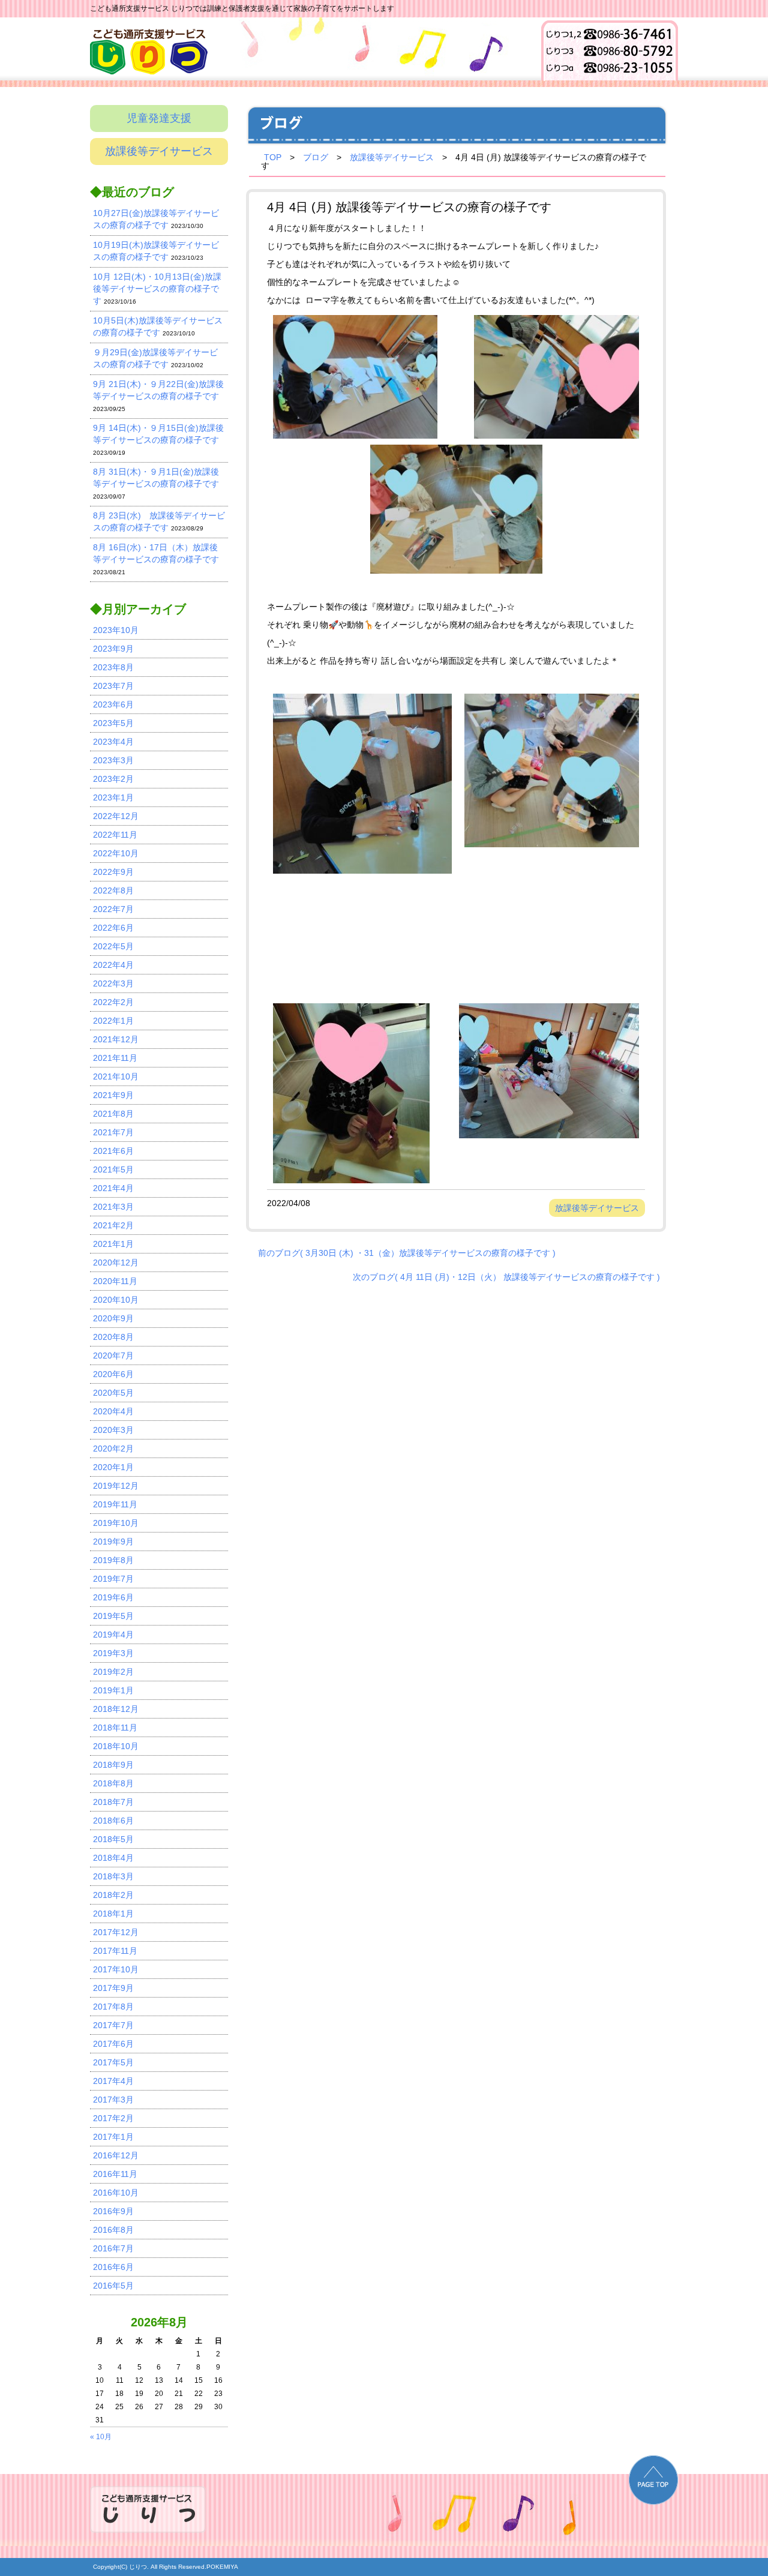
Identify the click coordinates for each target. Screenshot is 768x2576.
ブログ (316, 157)
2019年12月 (116, 1486)
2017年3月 (113, 2100)
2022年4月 (113, 965)
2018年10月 (116, 1746)
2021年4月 (113, 1188)
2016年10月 (116, 2193)
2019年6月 (113, 1597)
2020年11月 (115, 1281)
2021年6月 (113, 1151)
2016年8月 (113, 2230)
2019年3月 (113, 1653)
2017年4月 (113, 2081)
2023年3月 (113, 760)
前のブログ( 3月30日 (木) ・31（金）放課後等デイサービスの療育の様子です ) (407, 1253)
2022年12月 (116, 816)
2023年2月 (113, 779)
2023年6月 (113, 704)
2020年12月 (116, 1262)
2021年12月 (116, 1039)
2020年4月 (113, 1411)
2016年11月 (115, 2174)
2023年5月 (113, 723)
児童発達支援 (159, 118)
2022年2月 (113, 1002)
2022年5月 (113, 946)
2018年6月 (113, 1821)
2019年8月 (113, 1560)
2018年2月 (113, 1895)
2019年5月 (113, 1616)
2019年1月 (113, 1690)
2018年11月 (115, 1728)
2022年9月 (113, 872)
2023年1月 (113, 797)
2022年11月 (115, 835)
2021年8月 (113, 1114)
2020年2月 (113, 1449)
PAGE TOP (653, 2480)
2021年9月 (113, 1095)
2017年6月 (113, 2044)
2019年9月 (113, 1542)
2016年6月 (113, 2267)
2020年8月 (113, 1337)
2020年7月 (113, 1356)
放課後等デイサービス (159, 151)
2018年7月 (113, 1802)
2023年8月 (113, 667)
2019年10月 (116, 1523)
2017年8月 (113, 2007)
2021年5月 (113, 1169)
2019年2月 (113, 1672)
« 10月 (101, 2437)
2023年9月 (113, 649)
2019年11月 (115, 1504)
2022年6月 (113, 928)
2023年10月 (116, 630)
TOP (273, 157)
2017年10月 (116, 1969)
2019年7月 (113, 1579)
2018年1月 (113, 1914)
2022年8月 (113, 890)
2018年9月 (113, 1765)
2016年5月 (113, 2286)
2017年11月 (115, 1951)
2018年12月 (116, 1709)
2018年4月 (113, 1858)
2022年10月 (116, 853)
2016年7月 (113, 2248)
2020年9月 (113, 1318)
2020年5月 (113, 1393)
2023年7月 (113, 686)
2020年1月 (113, 1467)
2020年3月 (113, 1430)
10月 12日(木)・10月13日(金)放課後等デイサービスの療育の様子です (157, 289)
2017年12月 (116, 1932)
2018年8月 (113, 1783)
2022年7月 (113, 909)
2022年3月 (113, 983)
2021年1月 (113, 1244)
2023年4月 (113, 742)
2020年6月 (113, 1374)
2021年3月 (113, 1207)
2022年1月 (113, 1021)
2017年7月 (113, 2025)
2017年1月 (113, 2137)
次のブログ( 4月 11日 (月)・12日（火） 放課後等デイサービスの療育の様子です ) (506, 1277)
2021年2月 (113, 1225)
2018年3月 (113, 1876)
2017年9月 (113, 1988)
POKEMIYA (222, 2567)
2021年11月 (115, 1058)
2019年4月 (113, 1635)
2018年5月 (113, 1839)
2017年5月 (113, 2062)
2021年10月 (116, 1076)
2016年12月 (116, 2155)
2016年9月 (113, 2211)
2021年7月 (113, 1132)
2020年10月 (116, 1300)
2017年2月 (113, 2118)
